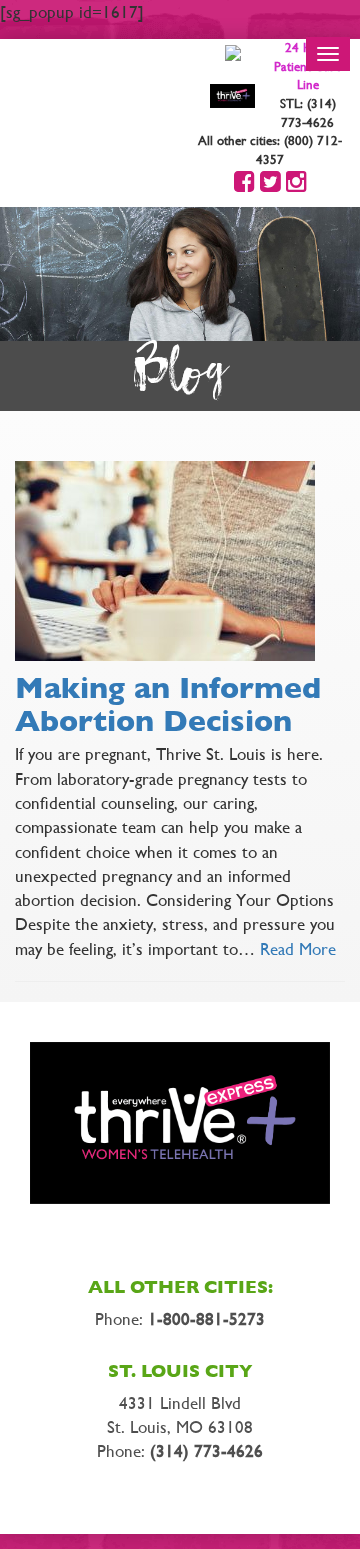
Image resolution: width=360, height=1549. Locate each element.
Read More (298, 949)
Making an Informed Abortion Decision (168, 704)
